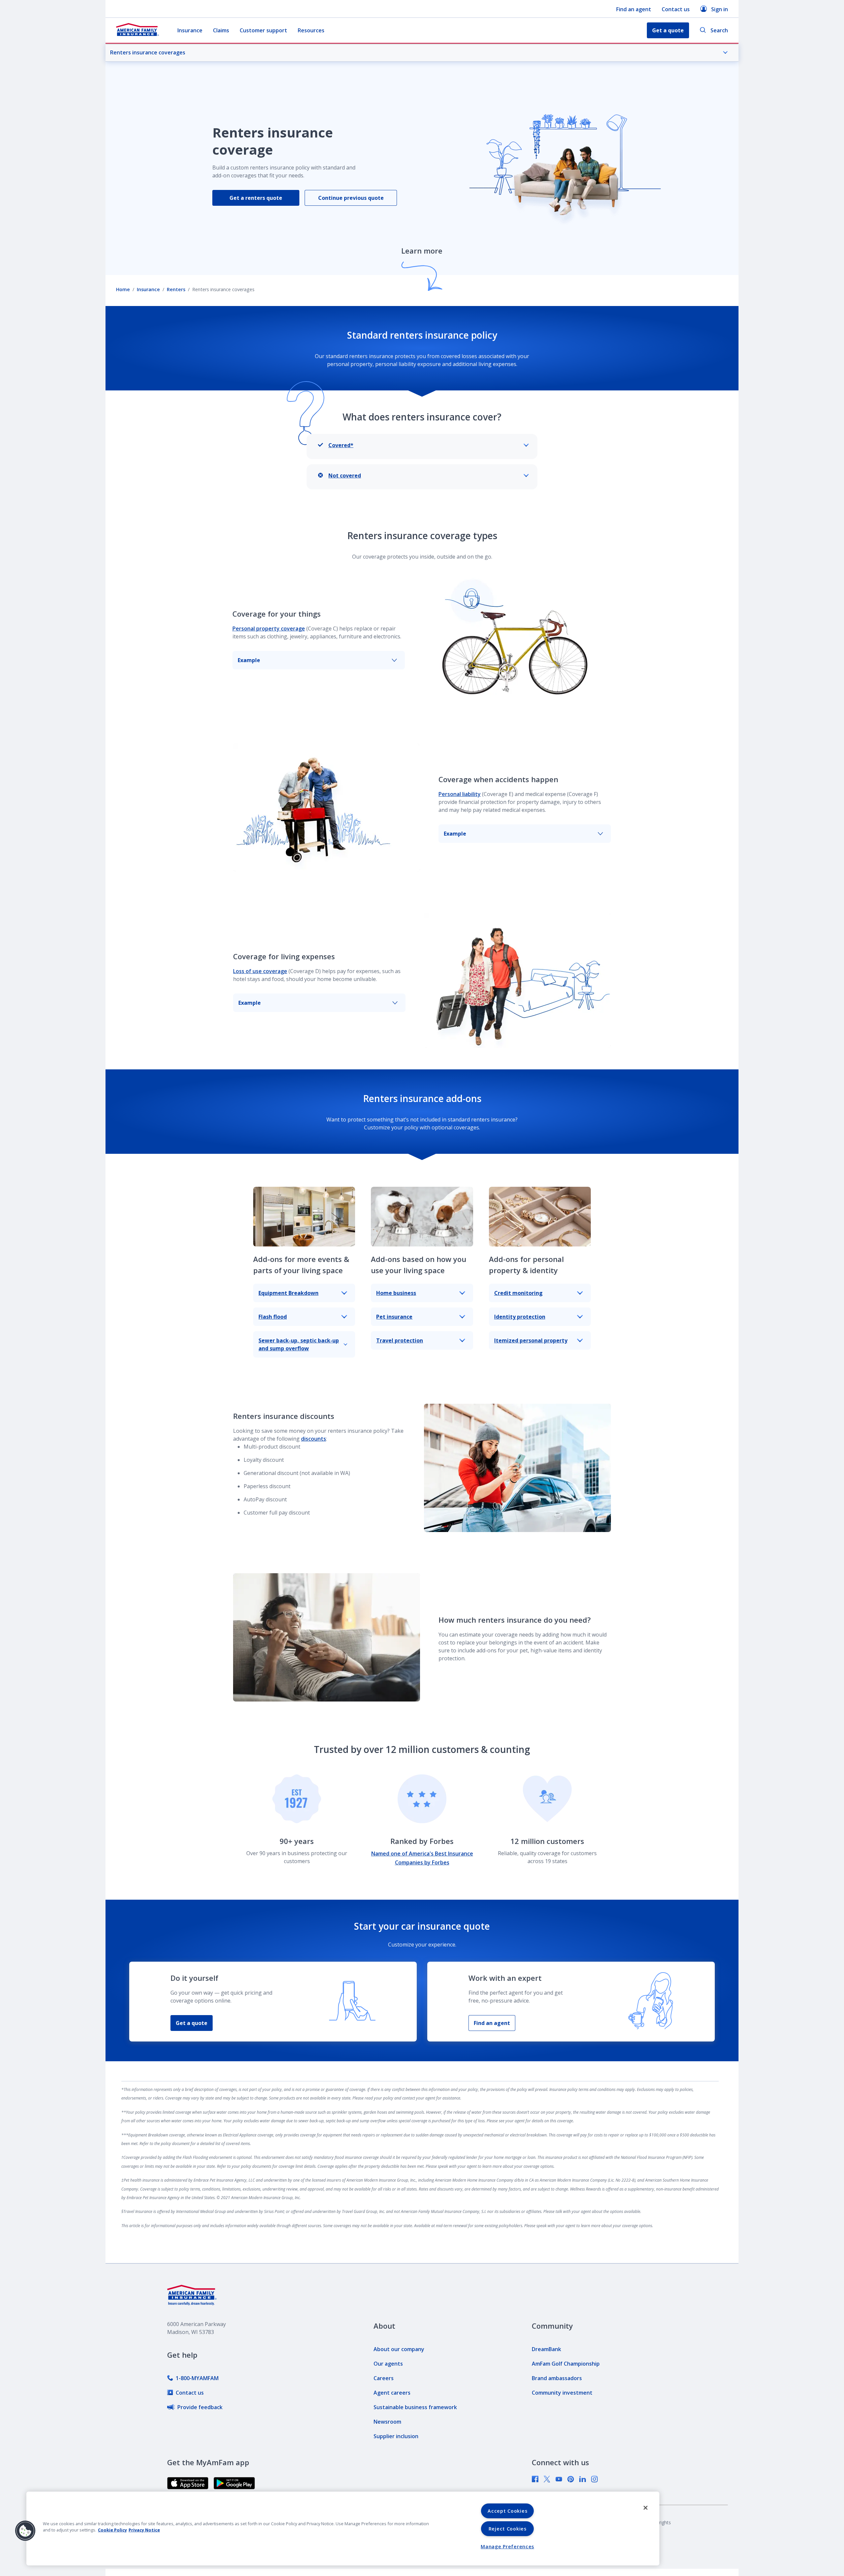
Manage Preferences (507, 2546)
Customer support (263, 30)
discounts (314, 1439)
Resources (311, 30)
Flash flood (273, 1317)
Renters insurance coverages (148, 52)
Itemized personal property (531, 1340)
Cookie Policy (112, 2530)
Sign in (720, 9)
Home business (396, 1293)
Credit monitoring (518, 1293)
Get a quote (192, 2023)
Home (123, 289)
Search (719, 30)
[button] (25, 2531)
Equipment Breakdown (288, 1293)
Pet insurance (394, 1317)
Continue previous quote (351, 198)
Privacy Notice (144, 2530)
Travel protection (400, 1340)
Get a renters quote (256, 198)
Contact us (676, 9)
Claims (221, 30)
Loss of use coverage (260, 971)
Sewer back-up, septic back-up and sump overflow (299, 1344)
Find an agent (634, 9)
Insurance (190, 30)
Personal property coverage (269, 629)
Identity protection (520, 1317)
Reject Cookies (508, 2529)
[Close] (646, 2508)
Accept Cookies (507, 2511)
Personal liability (460, 794)
